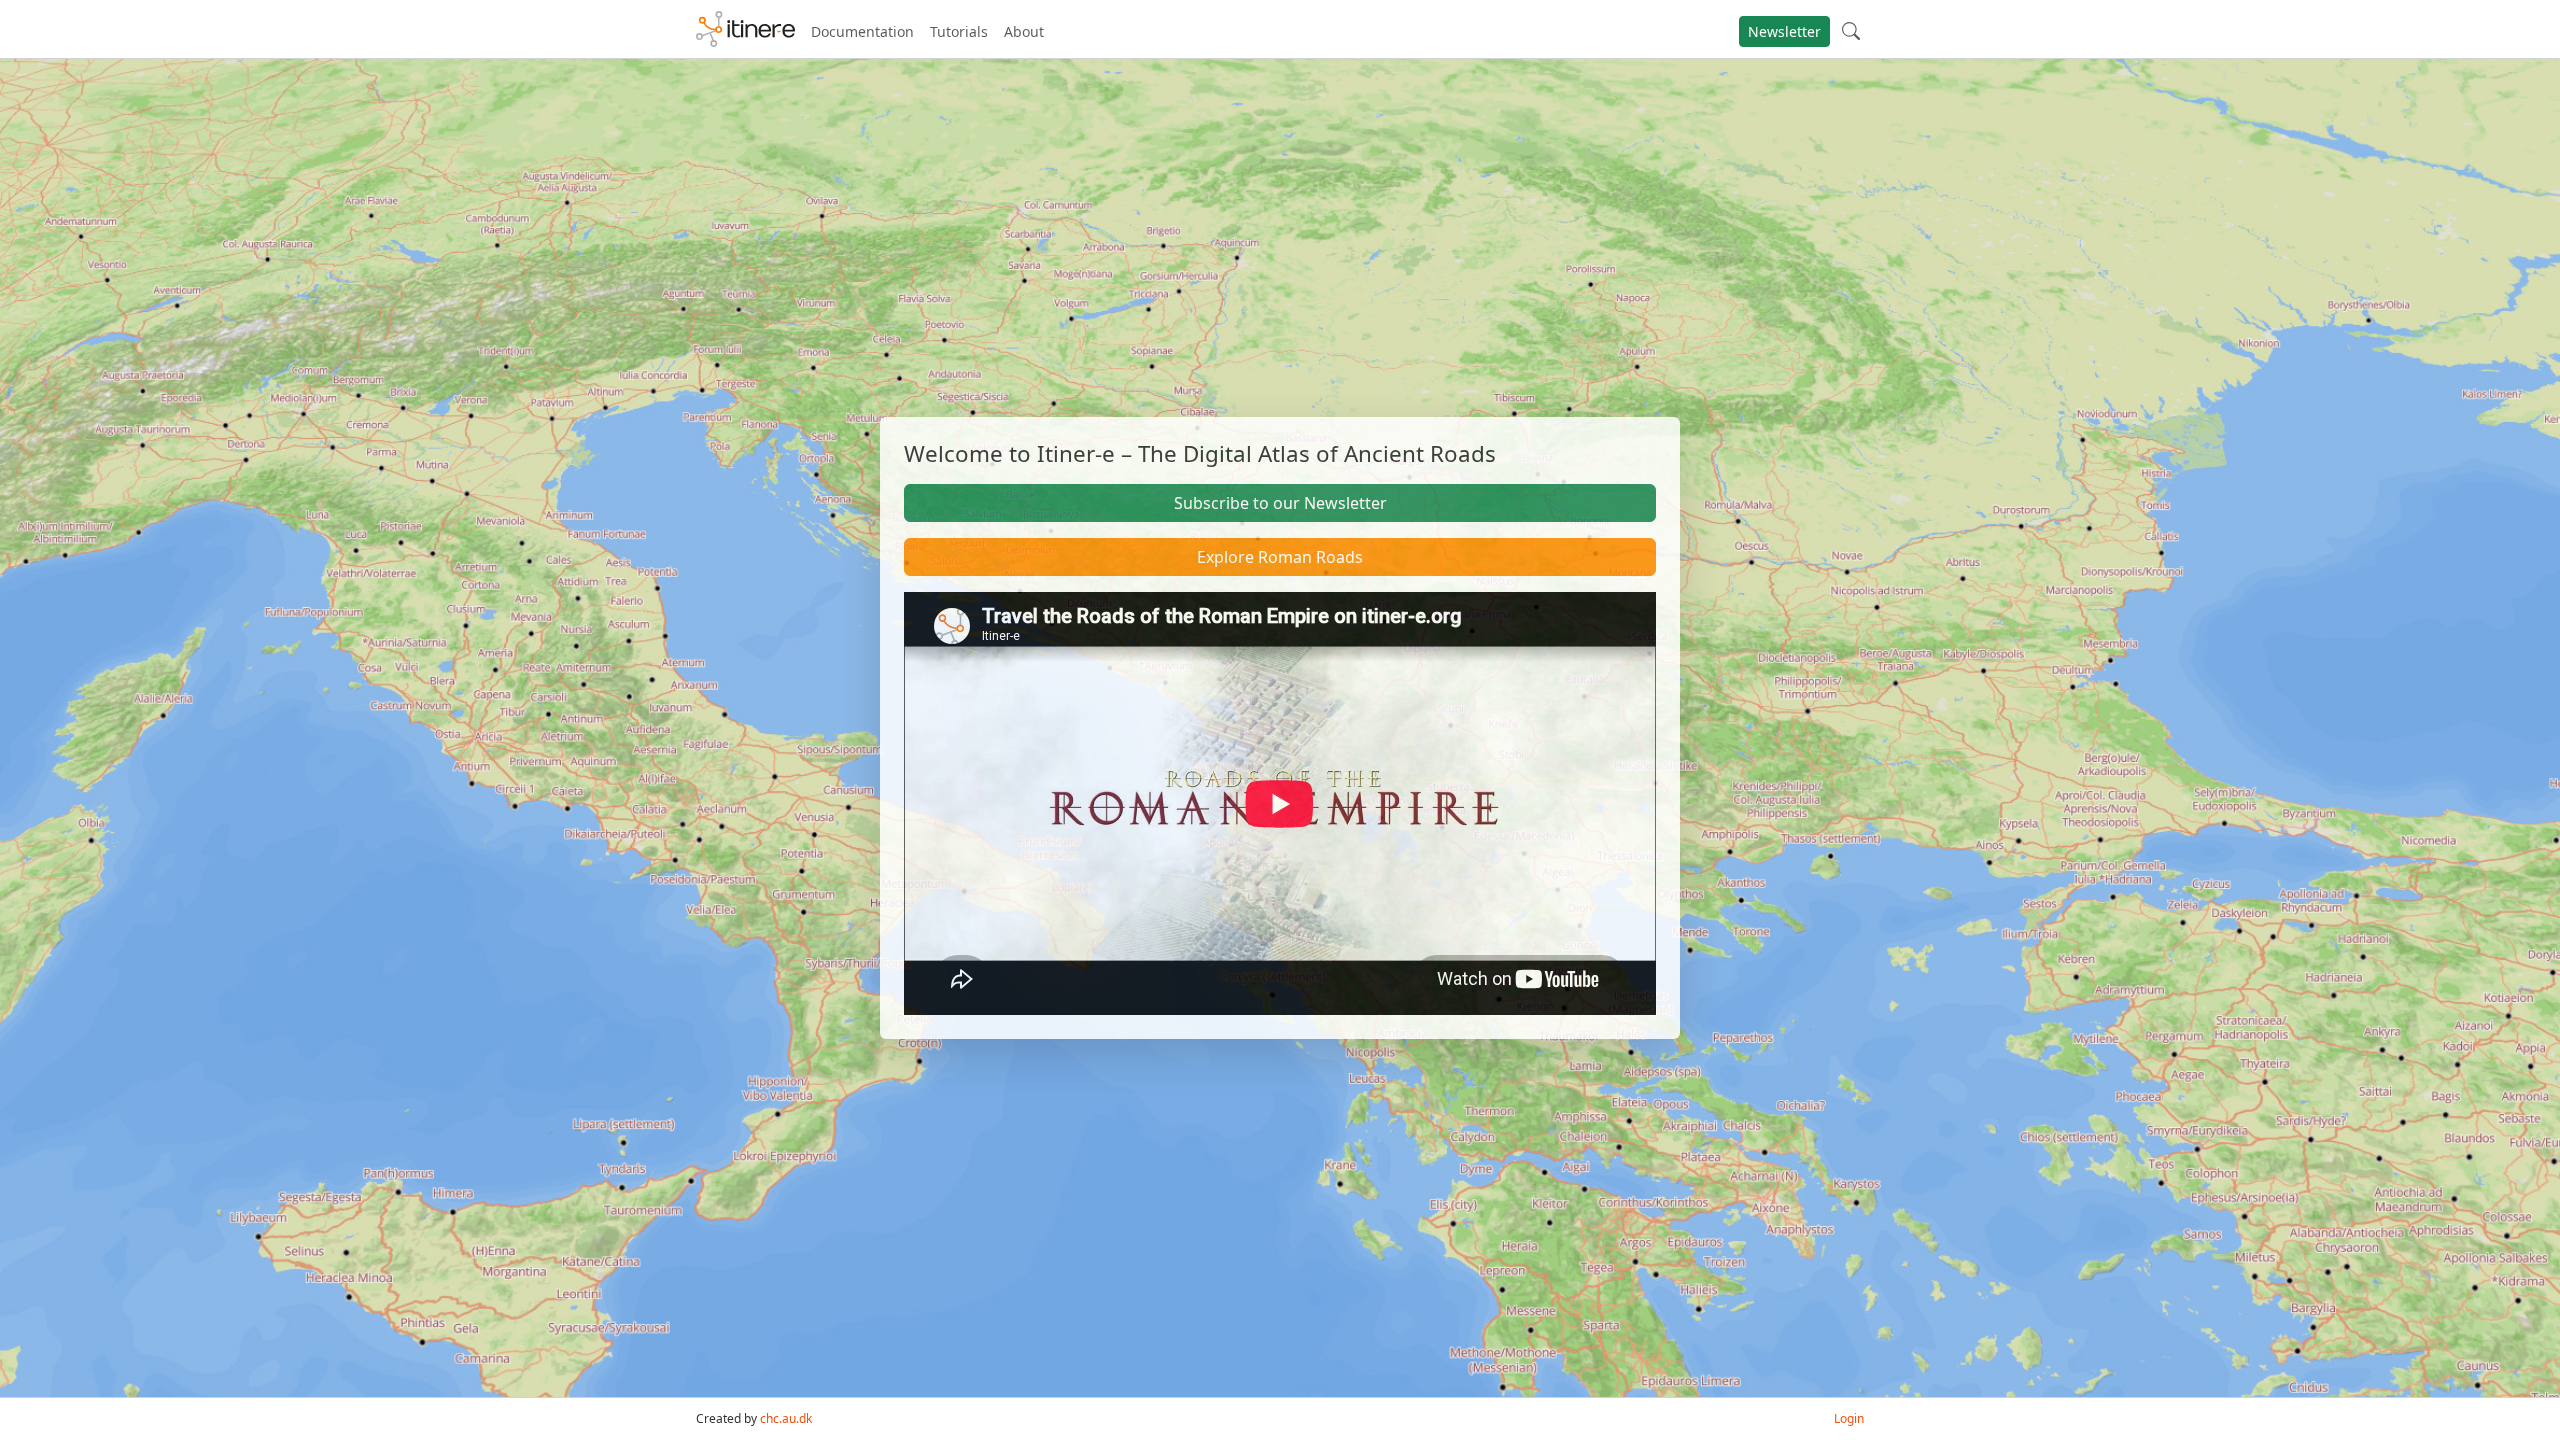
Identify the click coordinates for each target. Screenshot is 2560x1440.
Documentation (862, 31)
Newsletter (1784, 31)
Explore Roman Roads (1280, 557)
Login (1849, 1418)
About (1024, 31)
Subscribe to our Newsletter (1280, 503)
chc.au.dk (786, 1418)
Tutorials (959, 31)
